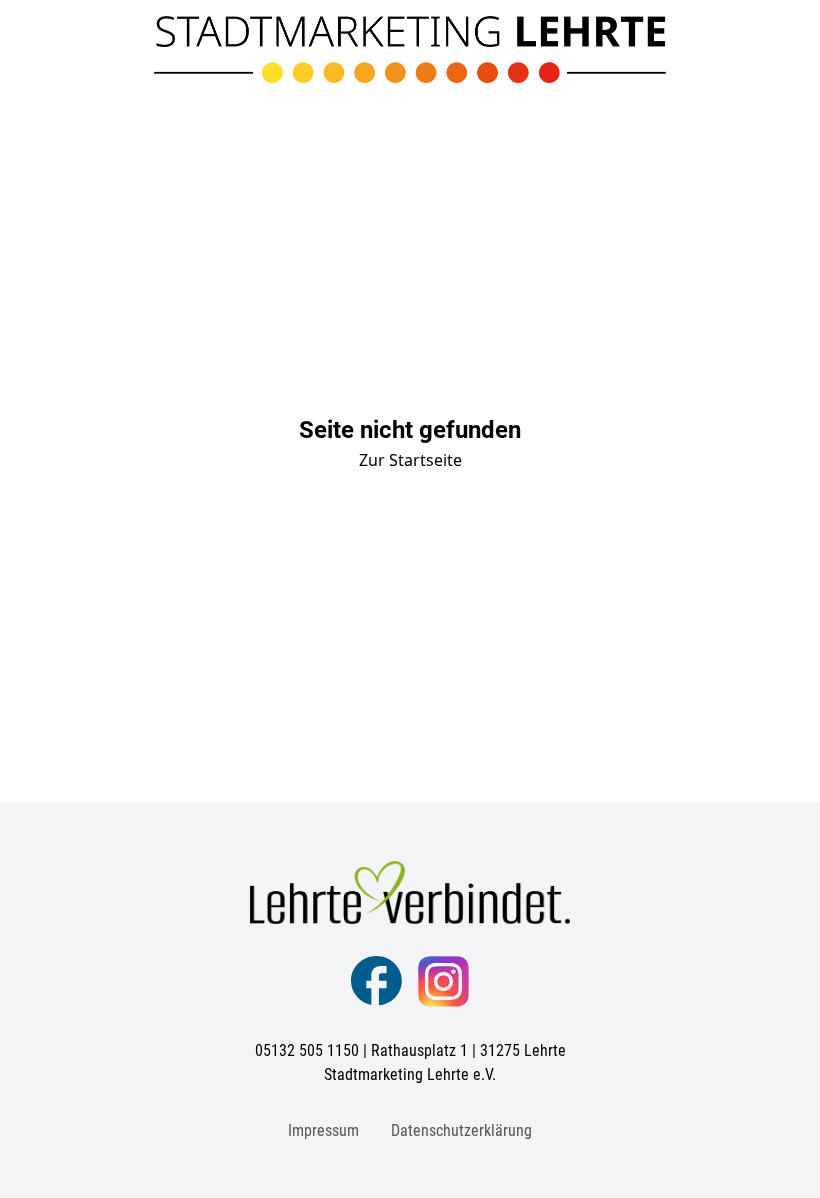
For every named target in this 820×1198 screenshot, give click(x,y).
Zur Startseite (410, 460)
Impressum (323, 1130)
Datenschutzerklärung (461, 1130)
